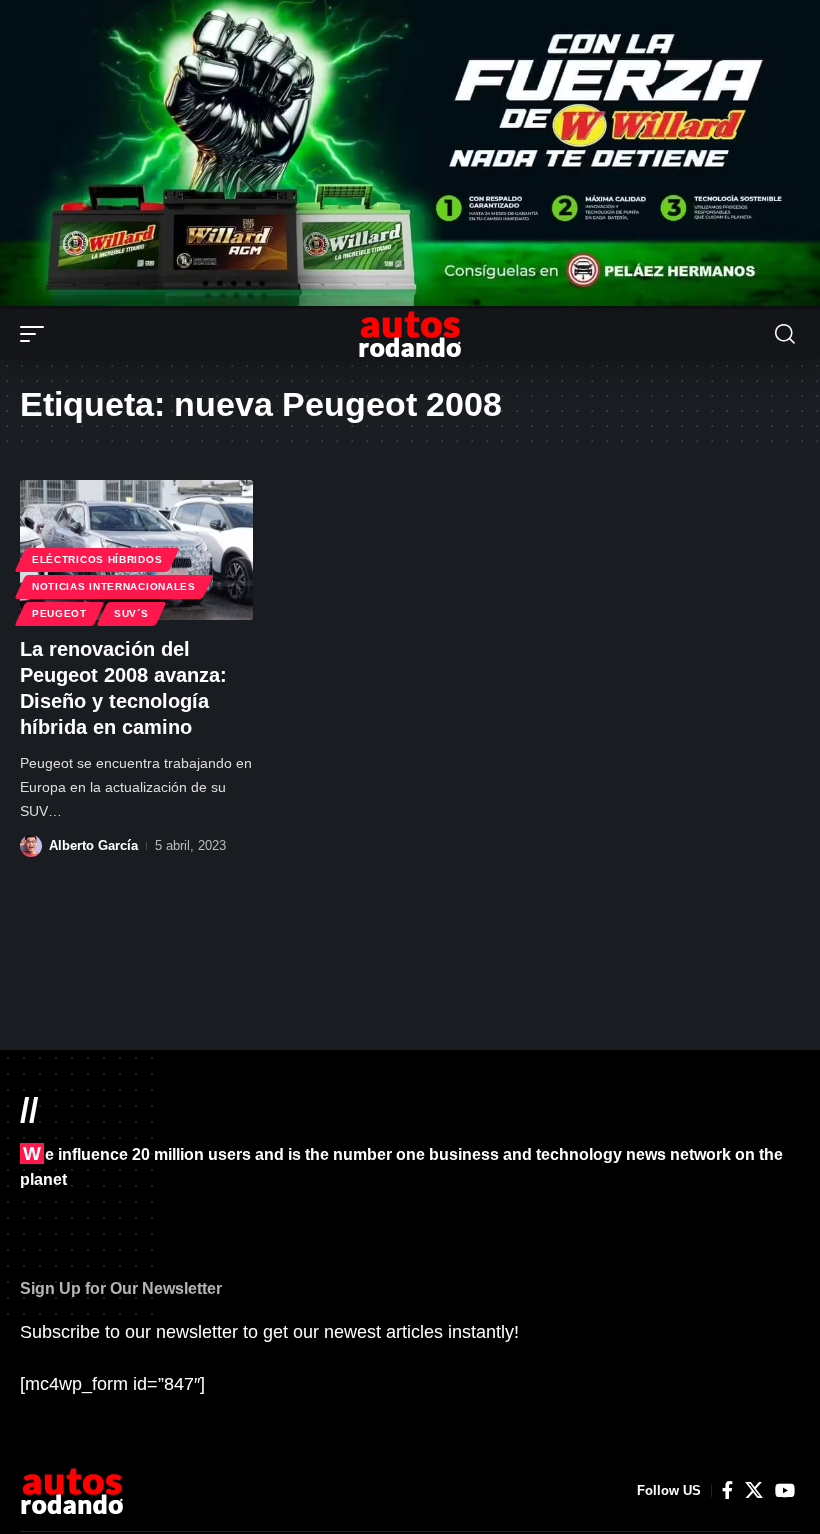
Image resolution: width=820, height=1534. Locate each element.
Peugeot (59, 613)
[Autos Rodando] (410, 334)
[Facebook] (727, 1490)
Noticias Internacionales (114, 586)
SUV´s (131, 613)
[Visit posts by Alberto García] (31, 846)
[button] (37, 334)
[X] (754, 1490)
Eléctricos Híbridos (97, 559)
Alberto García (93, 845)
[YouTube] (785, 1490)
